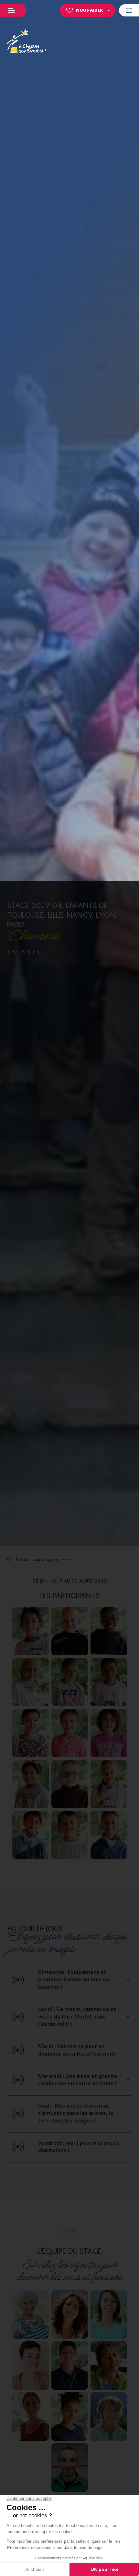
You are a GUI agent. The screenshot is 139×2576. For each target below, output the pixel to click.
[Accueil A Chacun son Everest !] (27, 42)
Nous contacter (129, 10)
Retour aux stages (37, 1559)
